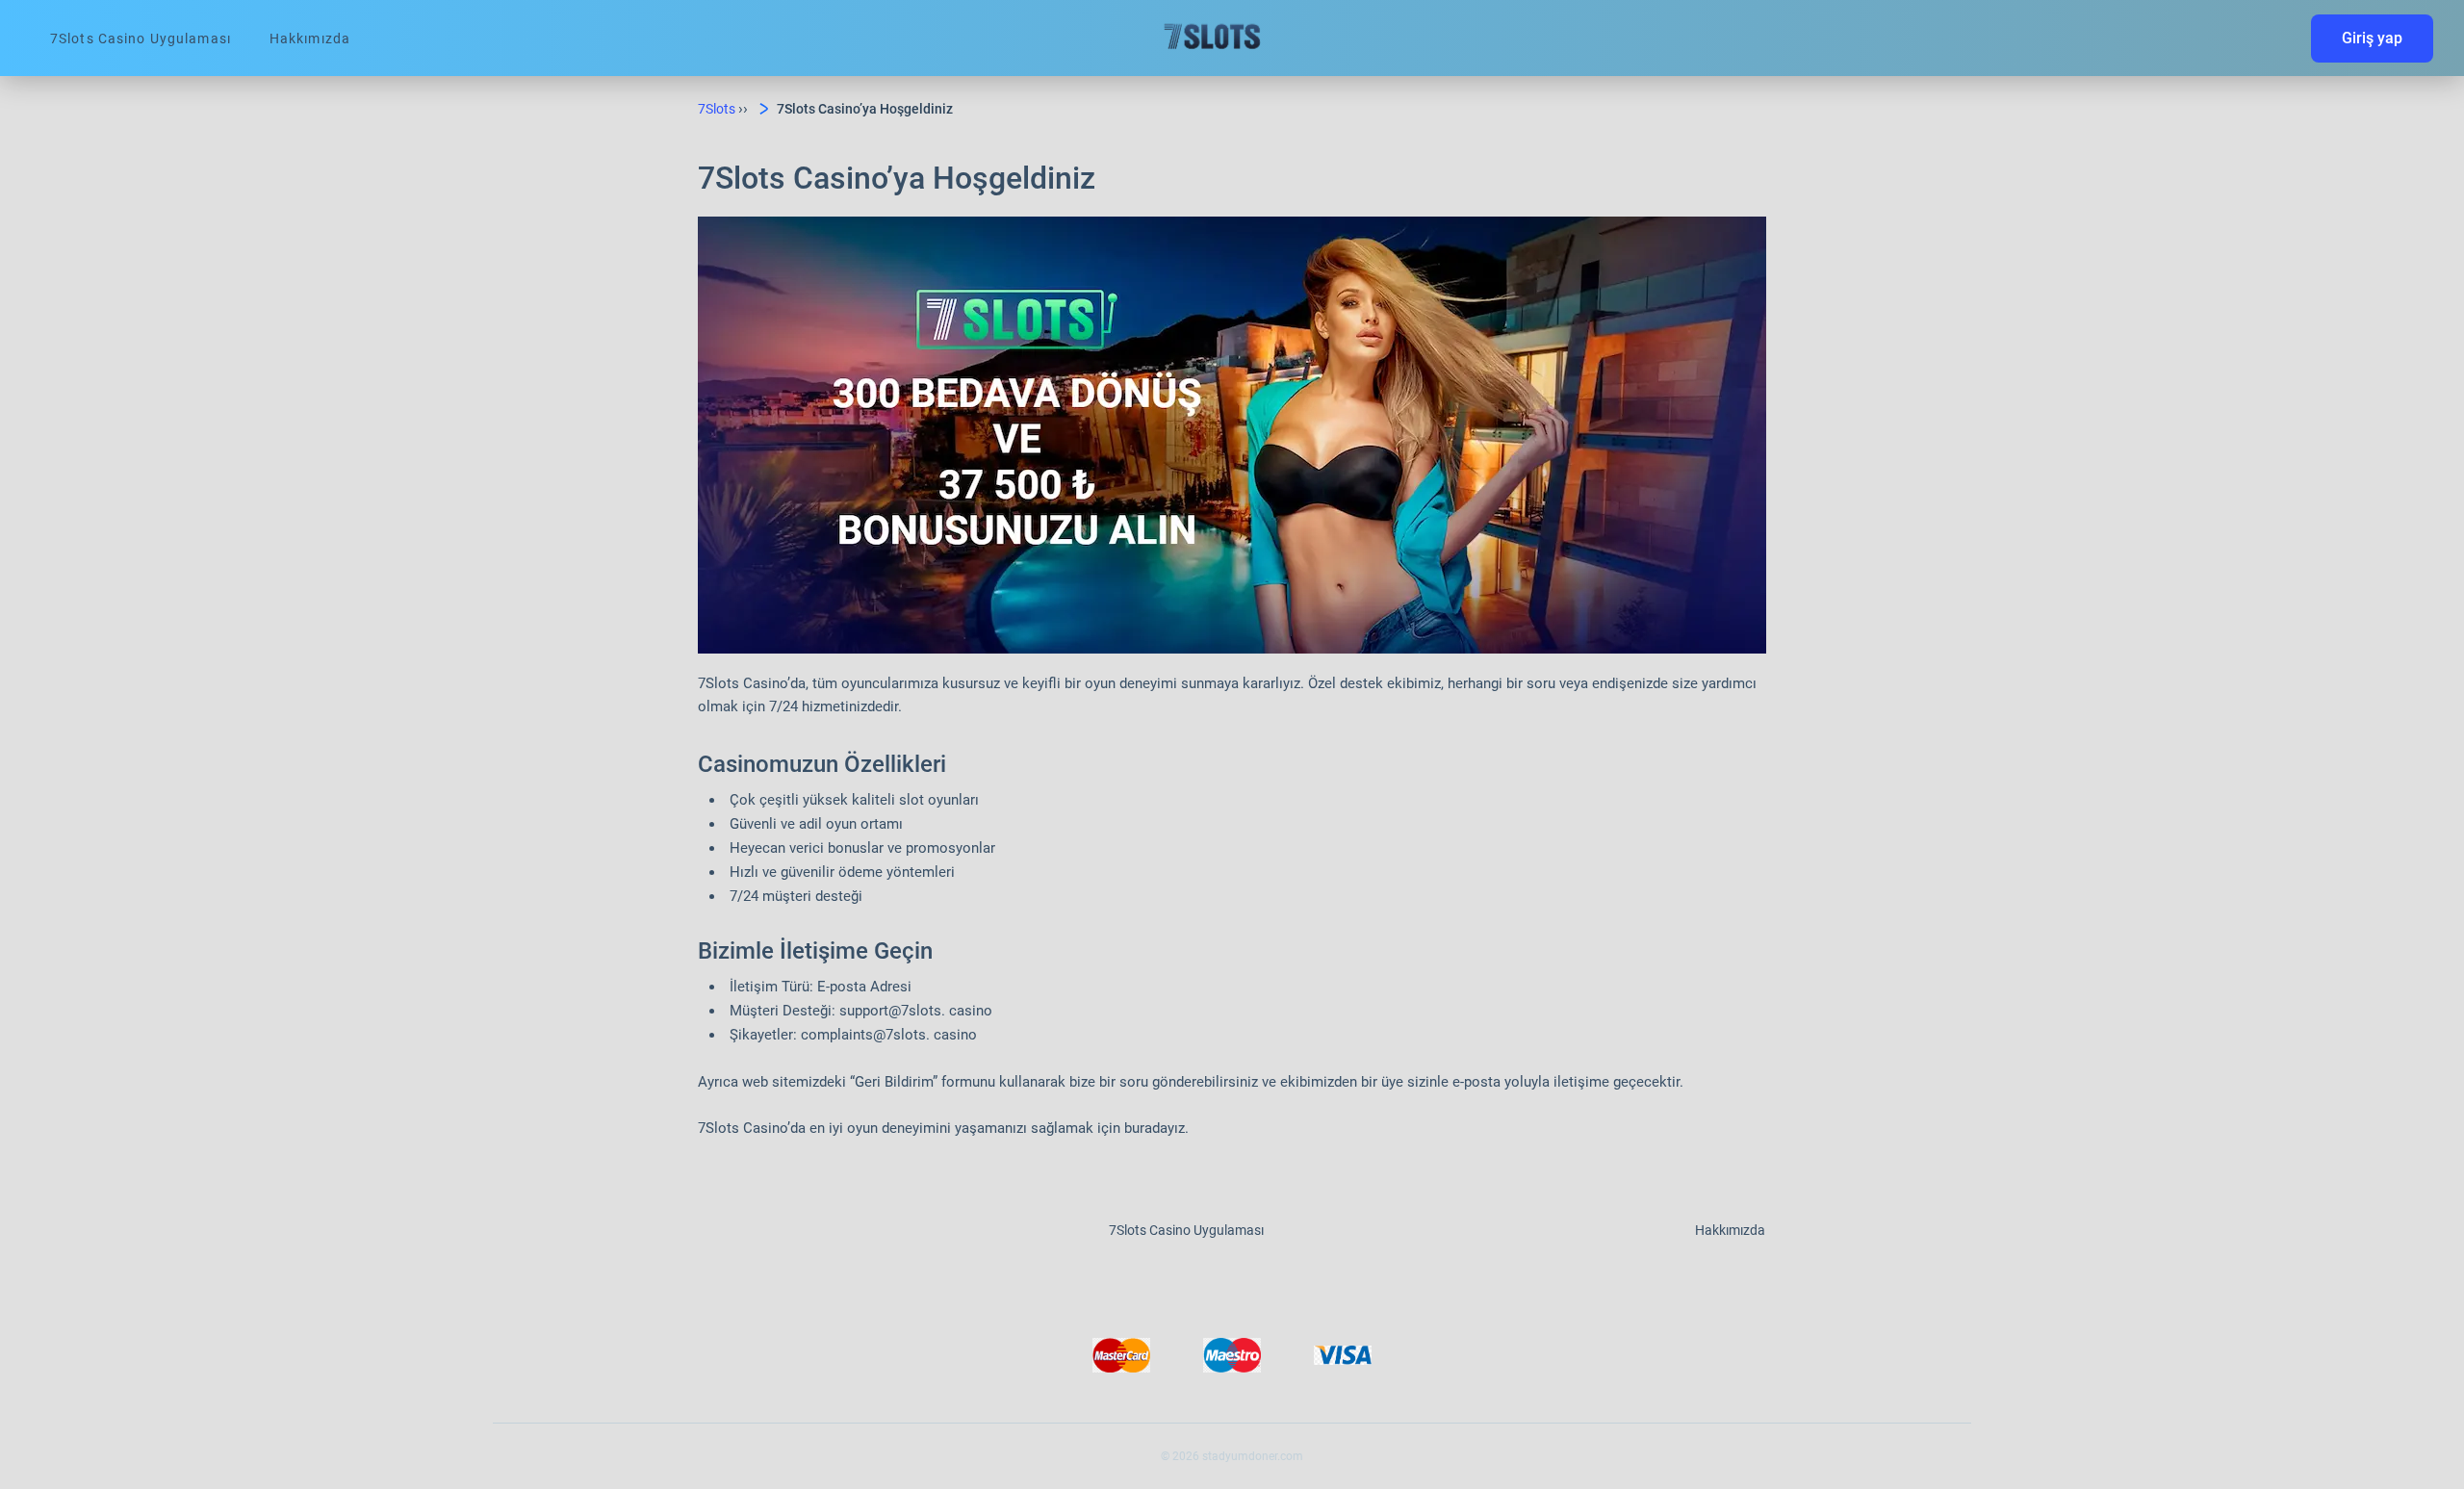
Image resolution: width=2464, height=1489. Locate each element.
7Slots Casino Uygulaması (141, 39)
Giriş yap (2372, 38)
